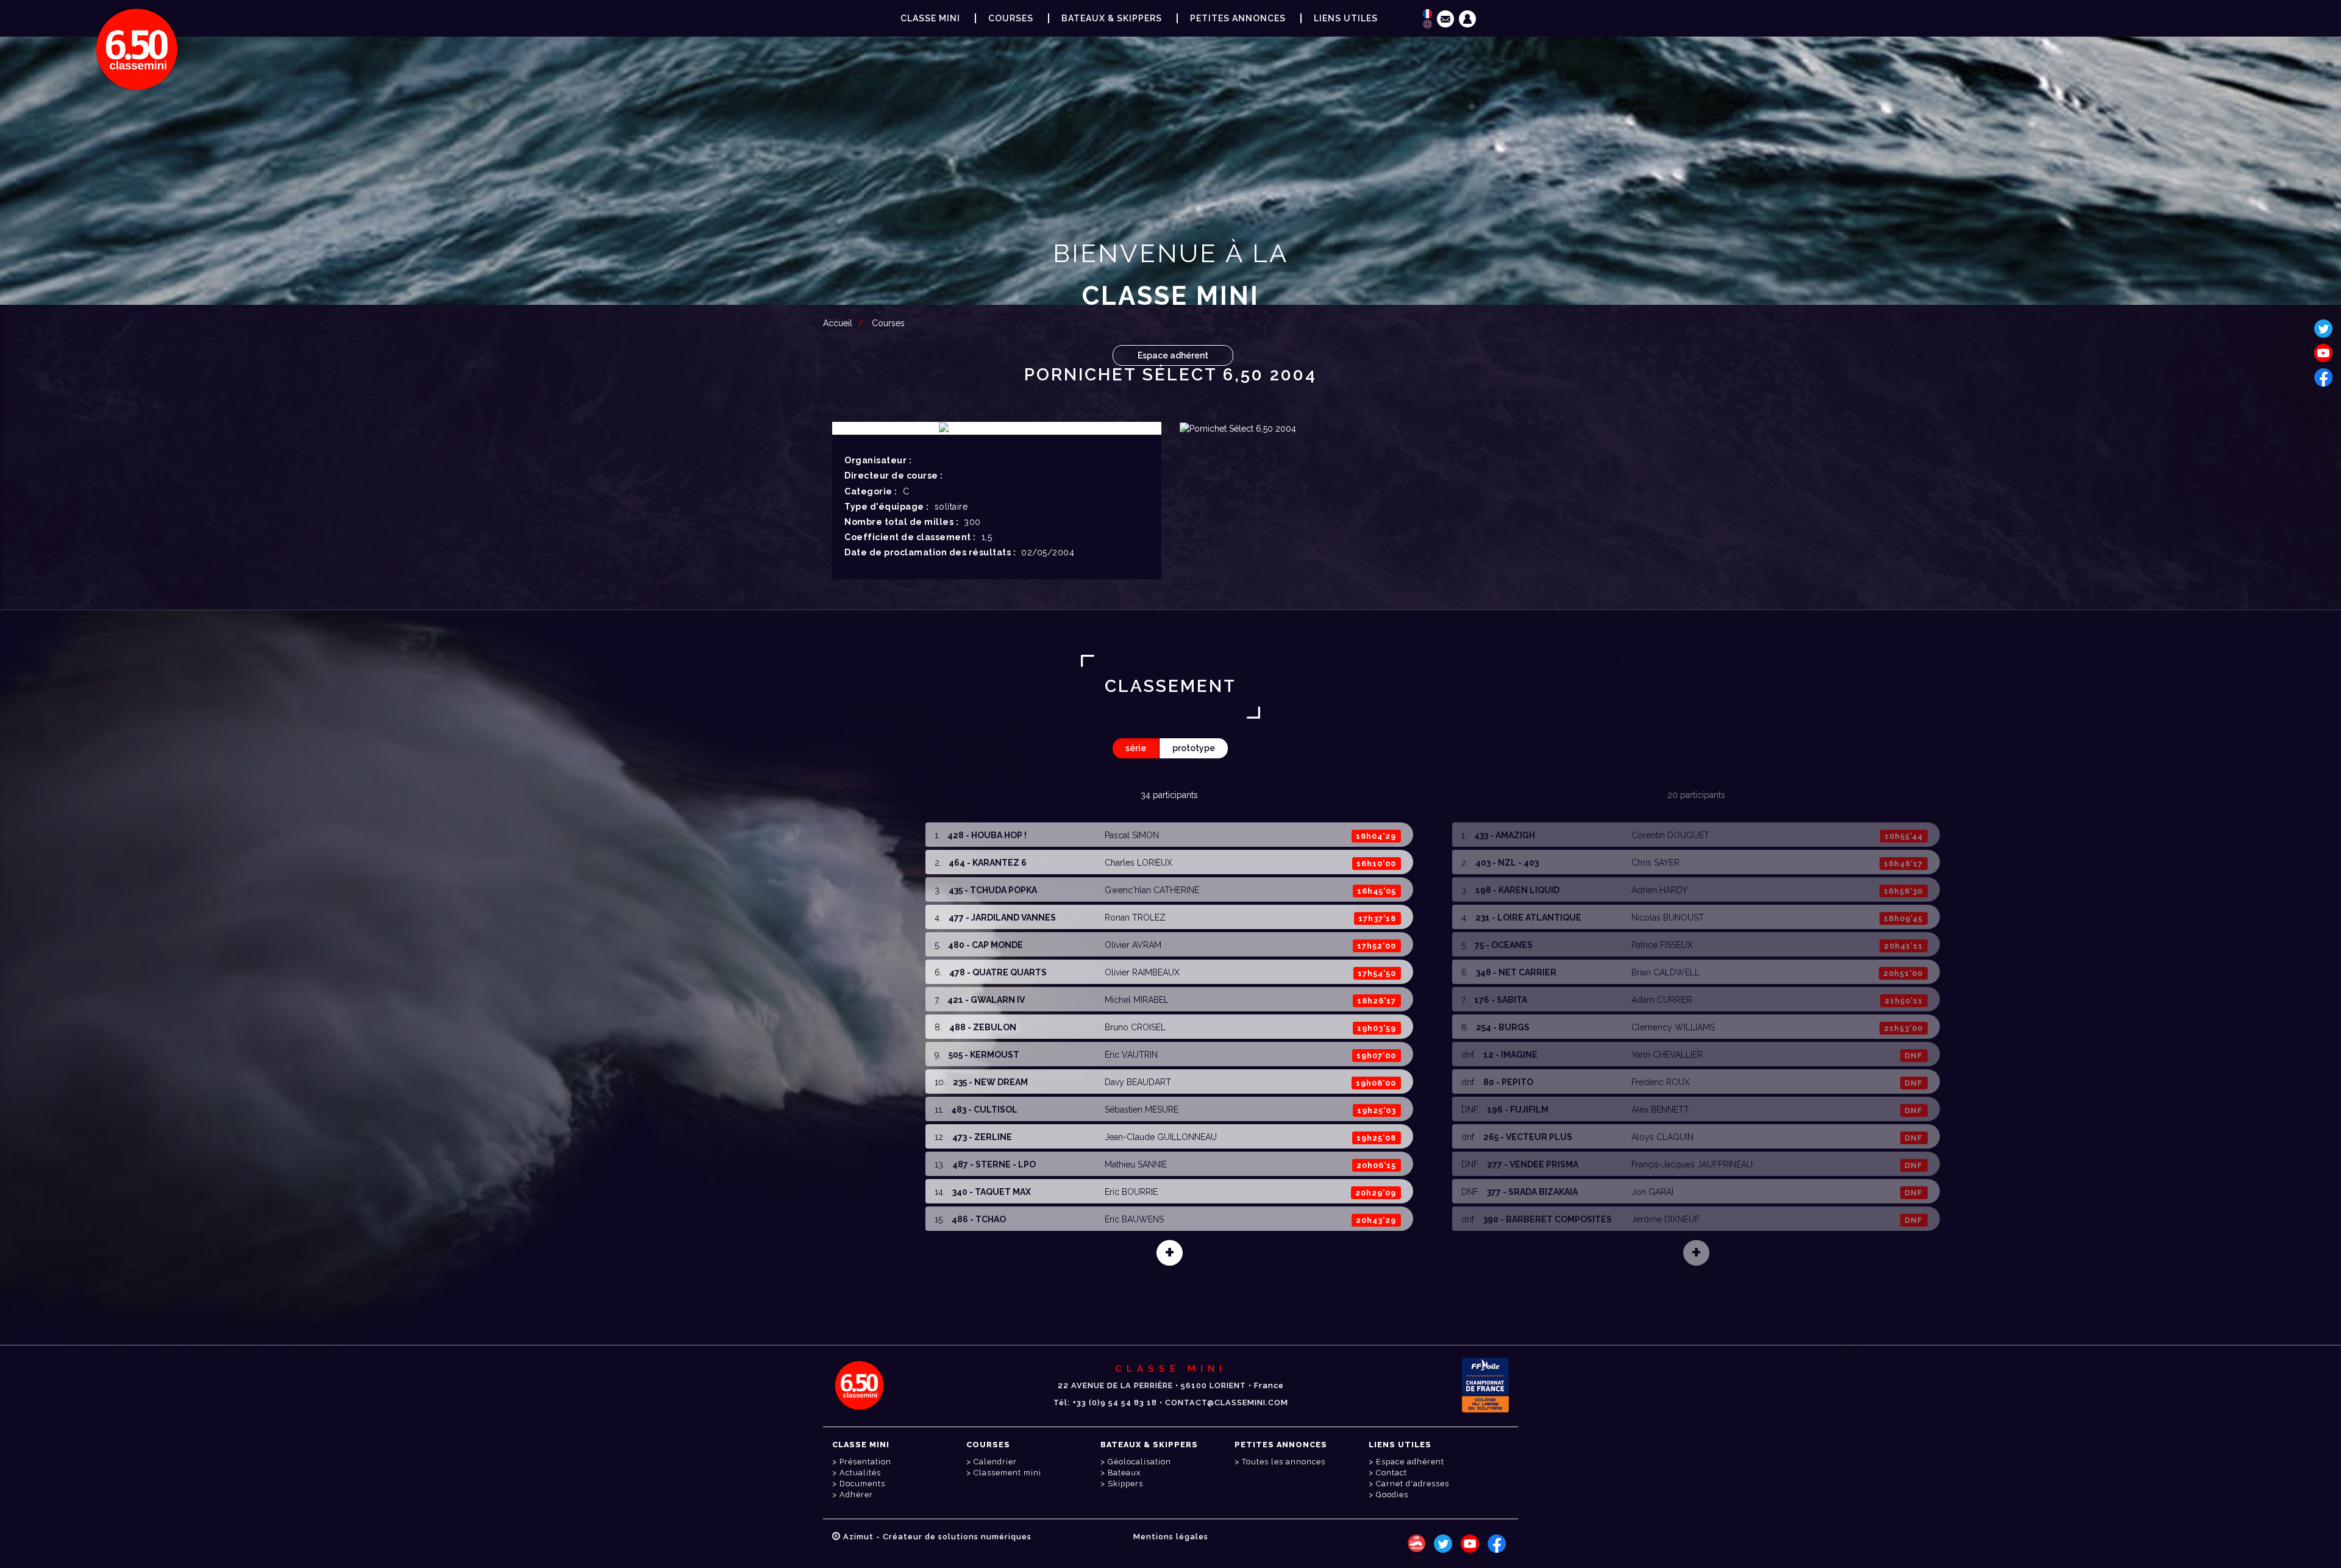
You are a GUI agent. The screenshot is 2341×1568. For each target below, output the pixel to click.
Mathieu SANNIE (1136, 1164)
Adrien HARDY (1659, 890)
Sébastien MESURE (1142, 1110)
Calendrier (995, 1462)
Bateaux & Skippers (1112, 18)
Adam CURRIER (1662, 1000)
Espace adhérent (1173, 355)
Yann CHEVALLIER (1667, 1055)
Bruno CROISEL (1135, 1027)
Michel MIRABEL (1137, 1000)
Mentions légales (1171, 1537)
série (1136, 748)
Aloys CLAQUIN (1662, 1137)
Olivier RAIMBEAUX (1142, 972)
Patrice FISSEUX (1662, 945)
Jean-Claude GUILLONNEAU (1161, 1137)
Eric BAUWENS (1134, 1219)
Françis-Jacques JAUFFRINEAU (1692, 1164)
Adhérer (856, 1495)
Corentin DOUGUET (1670, 835)
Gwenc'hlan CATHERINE (1152, 890)
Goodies (1392, 1495)
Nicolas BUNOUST (1668, 918)
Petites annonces (1238, 18)
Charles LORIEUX (1138, 863)
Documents (862, 1484)
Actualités (860, 1473)
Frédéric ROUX (1661, 1082)
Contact (1391, 1473)
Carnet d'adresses (1413, 1484)
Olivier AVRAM (1133, 945)
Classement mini (1007, 1473)
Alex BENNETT (1660, 1110)
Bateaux (1124, 1473)
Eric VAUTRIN (1131, 1055)
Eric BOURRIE (1131, 1192)
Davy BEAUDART (1138, 1082)
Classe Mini (930, 18)
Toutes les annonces (1284, 1462)
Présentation (865, 1462)
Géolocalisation (1139, 1462)
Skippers (1125, 1484)
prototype (1194, 748)
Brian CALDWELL (1666, 972)
